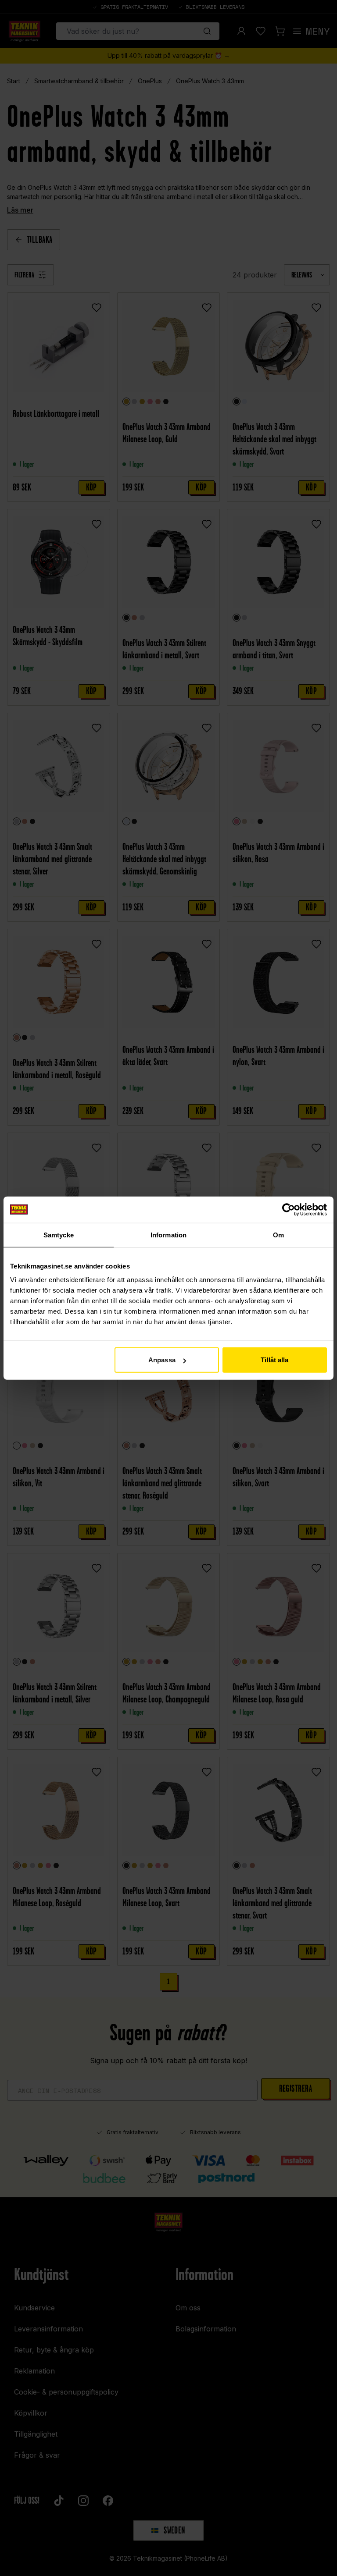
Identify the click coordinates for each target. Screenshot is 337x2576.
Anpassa (162, 1360)
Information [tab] (168, 1235)
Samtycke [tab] (59, 1235)
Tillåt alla (274, 1360)
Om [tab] (278, 1235)
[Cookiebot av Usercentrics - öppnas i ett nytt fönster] (289, 1209)
